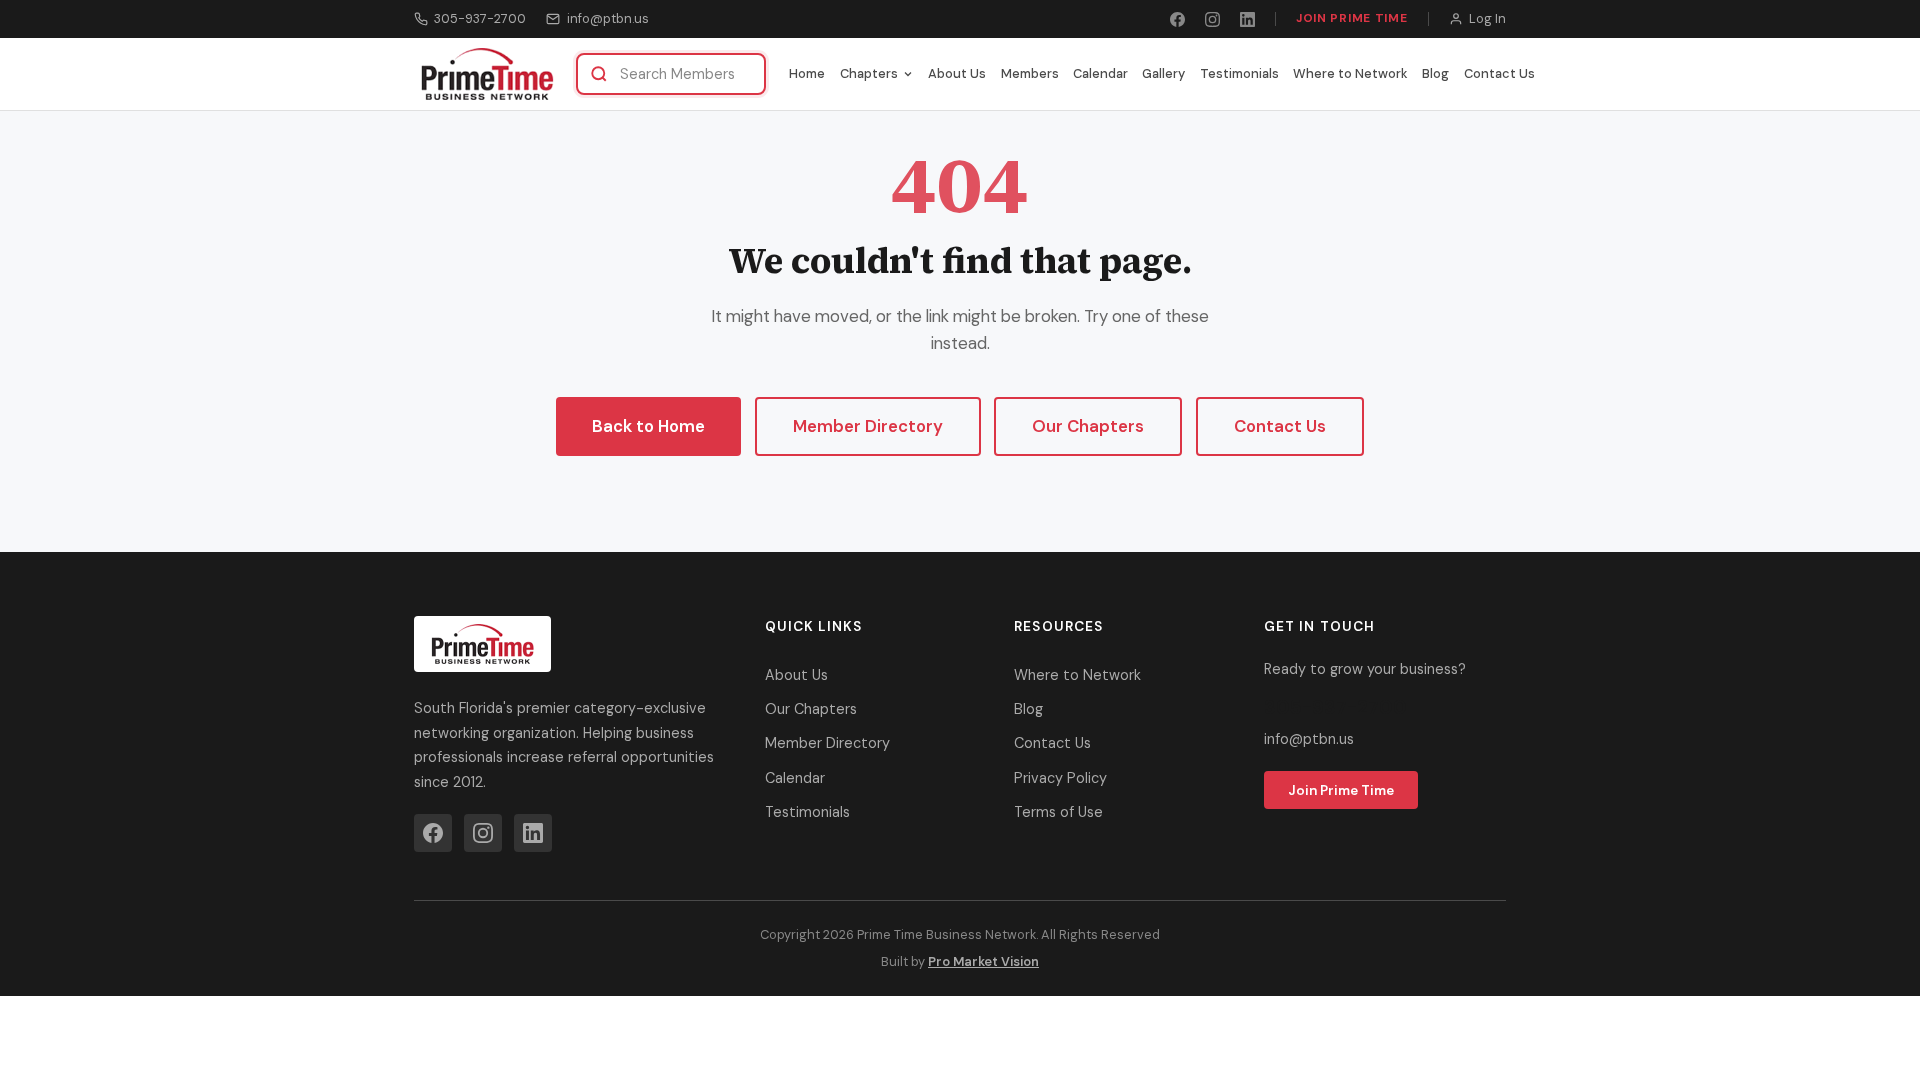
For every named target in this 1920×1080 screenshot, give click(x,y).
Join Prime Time (1352, 18)
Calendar (1100, 73)
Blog (1435, 73)
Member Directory (868, 426)
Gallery (1163, 73)
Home (807, 73)
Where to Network (1350, 73)
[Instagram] (1212, 19)
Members (1030, 73)
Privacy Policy (1060, 778)
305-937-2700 (480, 18)
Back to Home (648, 426)
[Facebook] (1177, 19)
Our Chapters (1088, 426)
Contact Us (1499, 73)
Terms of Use (1058, 812)
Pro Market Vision (983, 961)
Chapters (869, 73)
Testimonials (1239, 73)
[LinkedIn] (1247, 19)
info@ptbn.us (607, 18)
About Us (957, 73)
